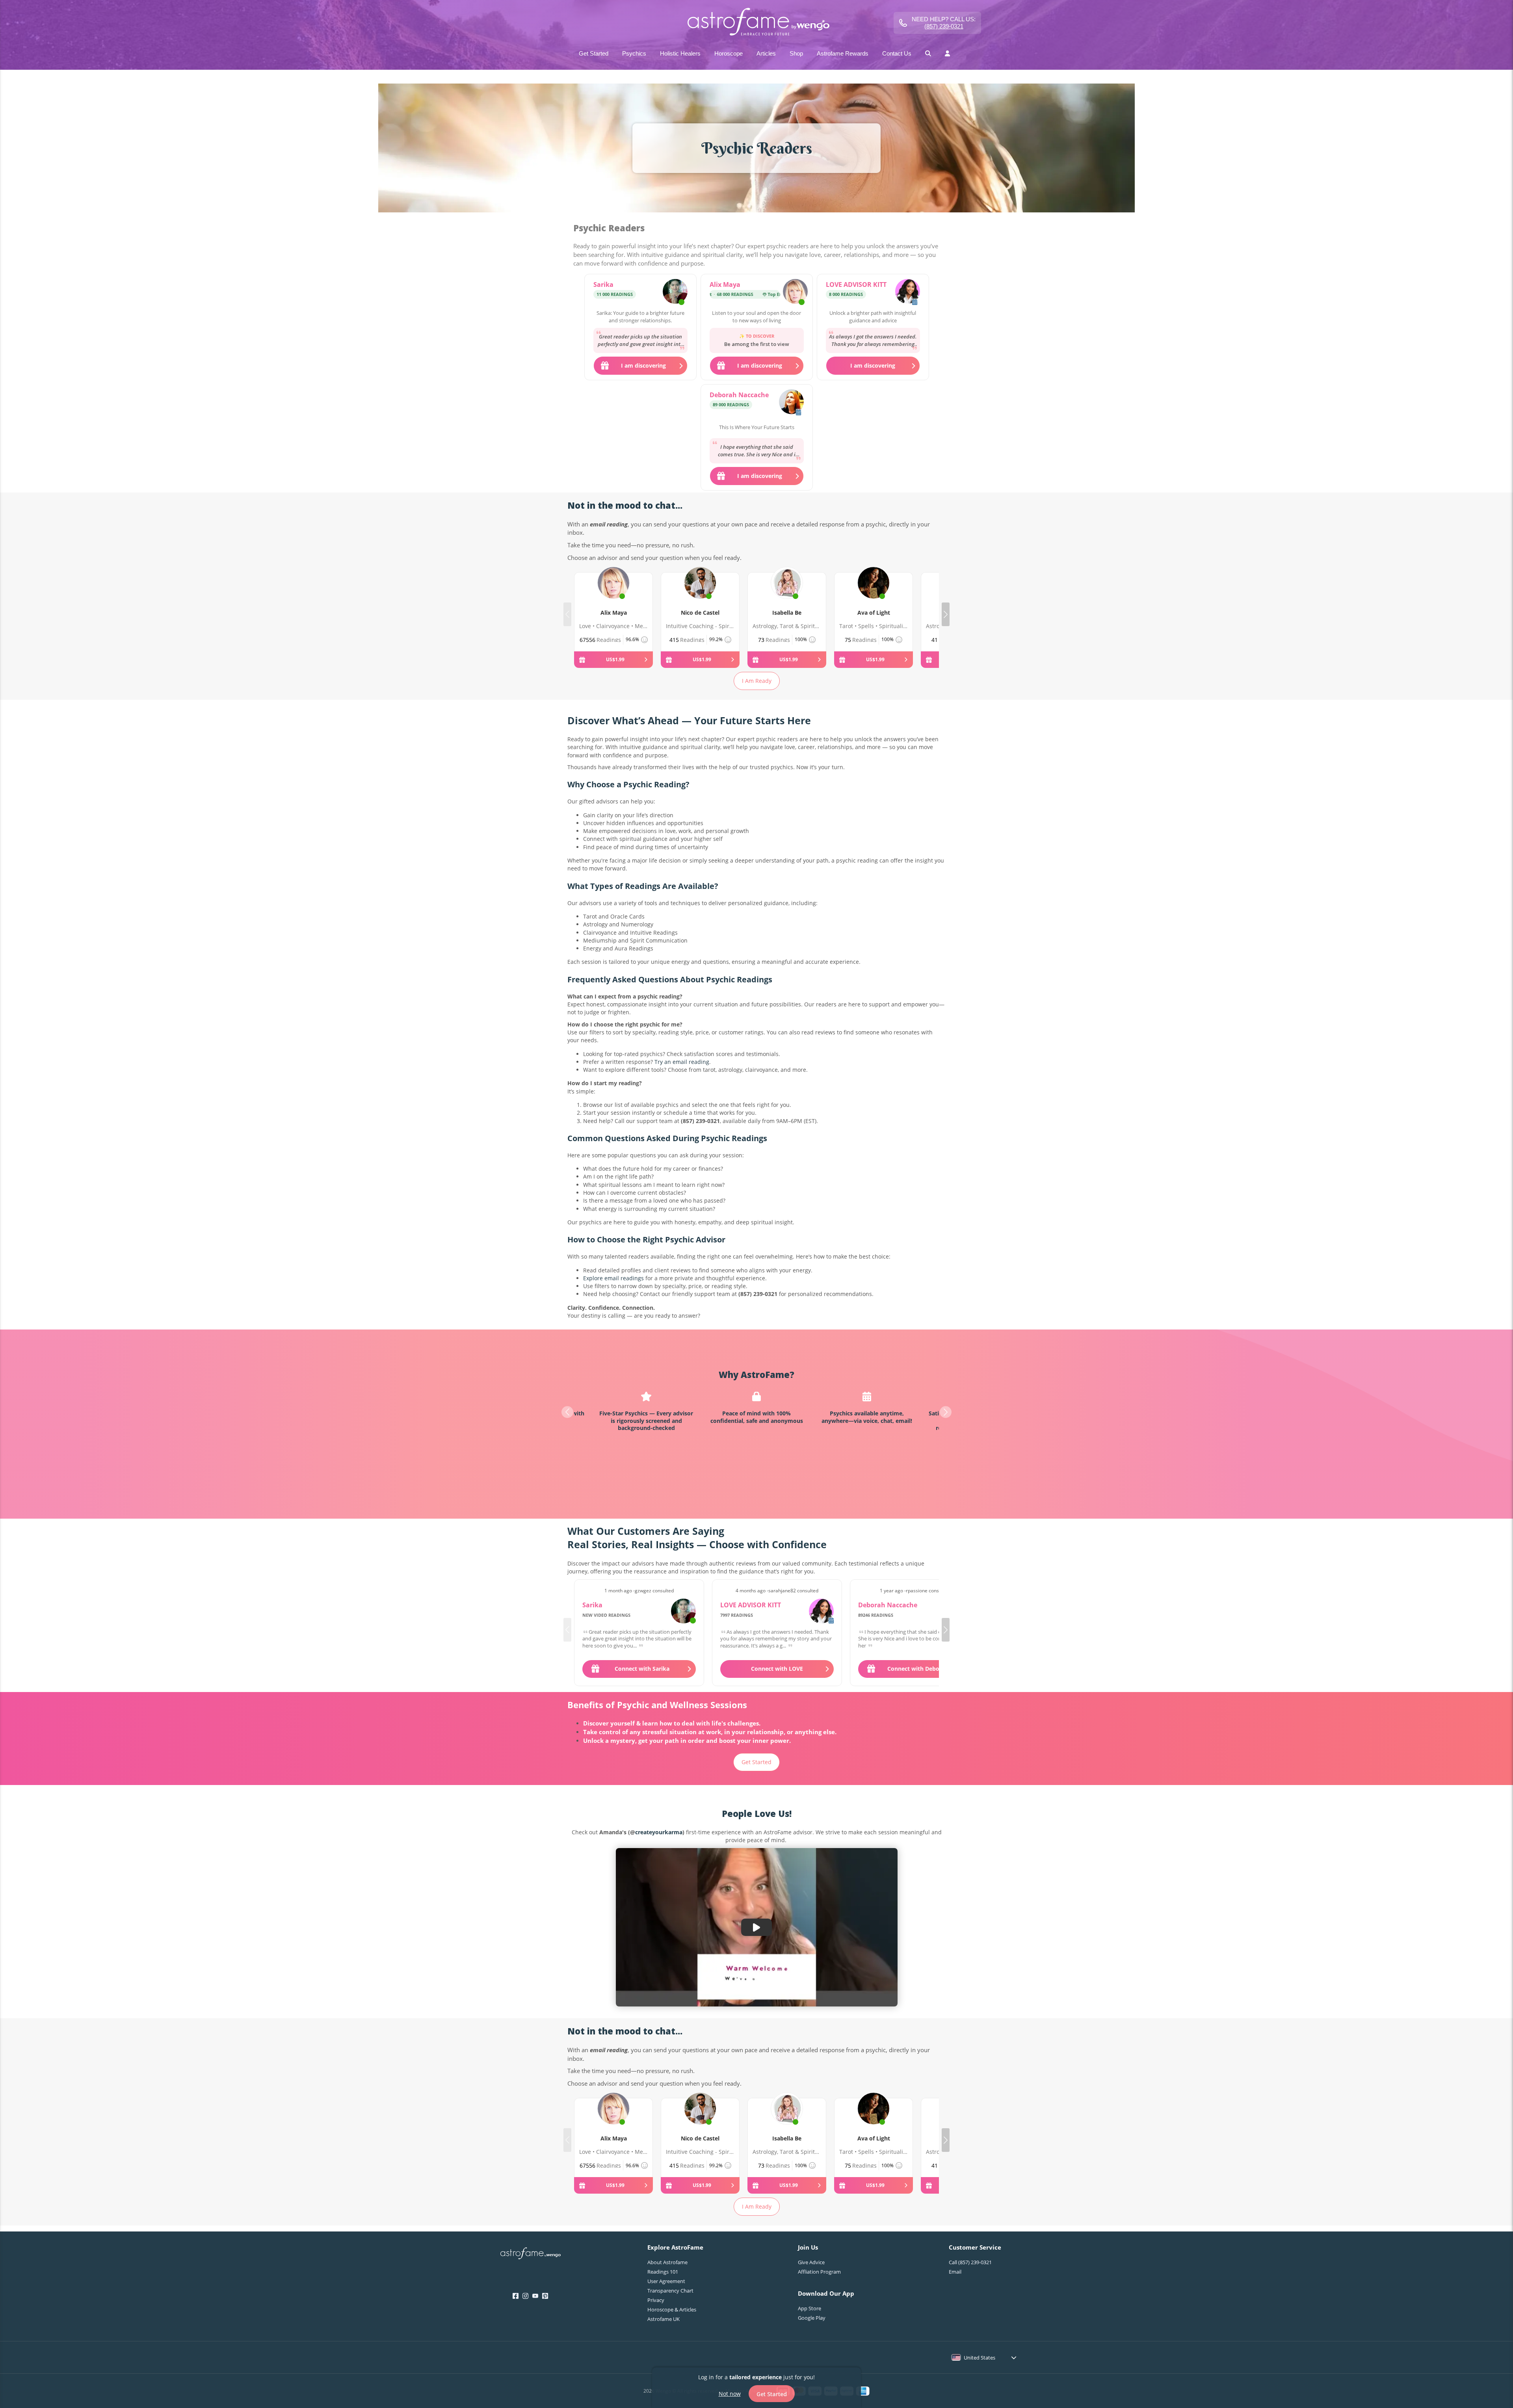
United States (980, 2358)
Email (955, 2272)
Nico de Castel (700, 613)
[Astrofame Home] (531, 2254)
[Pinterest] (545, 2296)
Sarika (603, 284)
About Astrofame (667, 2262)
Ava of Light (874, 613)
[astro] (756, 23)
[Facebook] (516, 2296)
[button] (946, 614)
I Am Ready (757, 681)
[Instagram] (525, 2296)
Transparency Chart (670, 2291)
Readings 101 (663, 2272)
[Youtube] (535, 2296)
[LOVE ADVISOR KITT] (908, 292)
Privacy (656, 2300)
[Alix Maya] (795, 292)
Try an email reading (682, 1062)
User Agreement (666, 2281)
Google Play (812, 2318)
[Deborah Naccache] (791, 403)
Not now (730, 2393)
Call (970, 2262)
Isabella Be (787, 613)
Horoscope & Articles (672, 2309)
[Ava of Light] (874, 592)
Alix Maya (725, 284)
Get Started (756, 1762)
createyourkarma (659, 1832)
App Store (809, 2308)
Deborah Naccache (739, 395)
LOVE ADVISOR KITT (856, 284)
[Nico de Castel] (700, 592)
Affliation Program (819, 2272)
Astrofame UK (664, 2319)
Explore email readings (613, 1278)
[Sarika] (675, 292)
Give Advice (811, 2262)
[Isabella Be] (787, 592)
